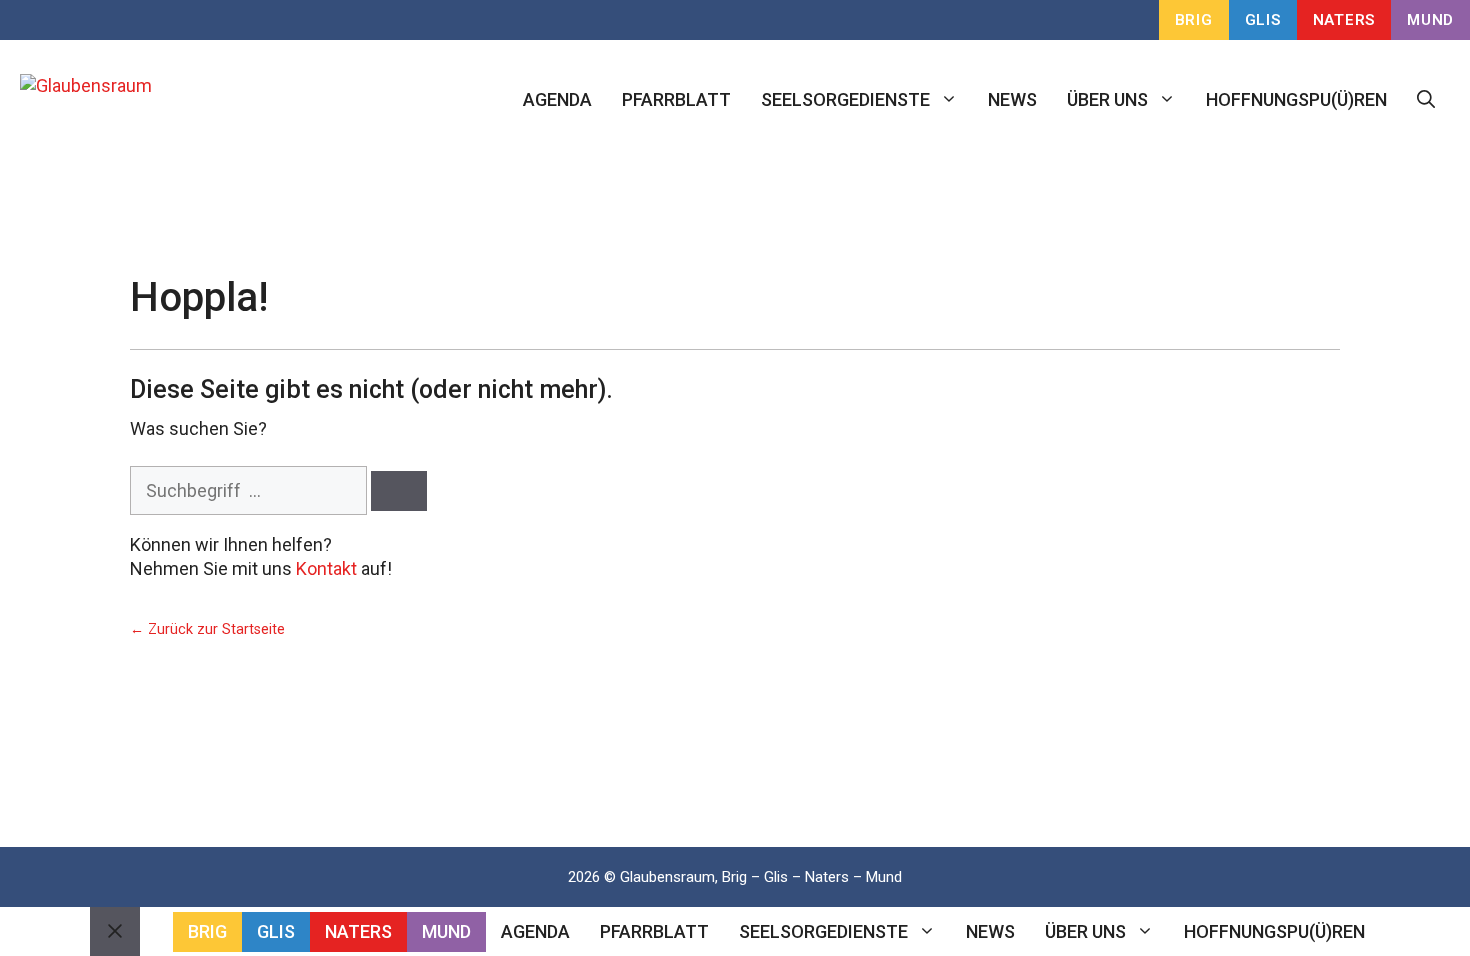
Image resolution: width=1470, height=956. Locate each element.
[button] (1426, 100)
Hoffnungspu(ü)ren (1296, 99)
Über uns (1107, 99)
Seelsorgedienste (845, 99)
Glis (1263, 20)
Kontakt (326, 568)
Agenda (557, 99)
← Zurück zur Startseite (207, 629)
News (1012, 99)
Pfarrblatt (676, 99)
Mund (1430, 20)
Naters (1344, 20)
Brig (1194, 20)
